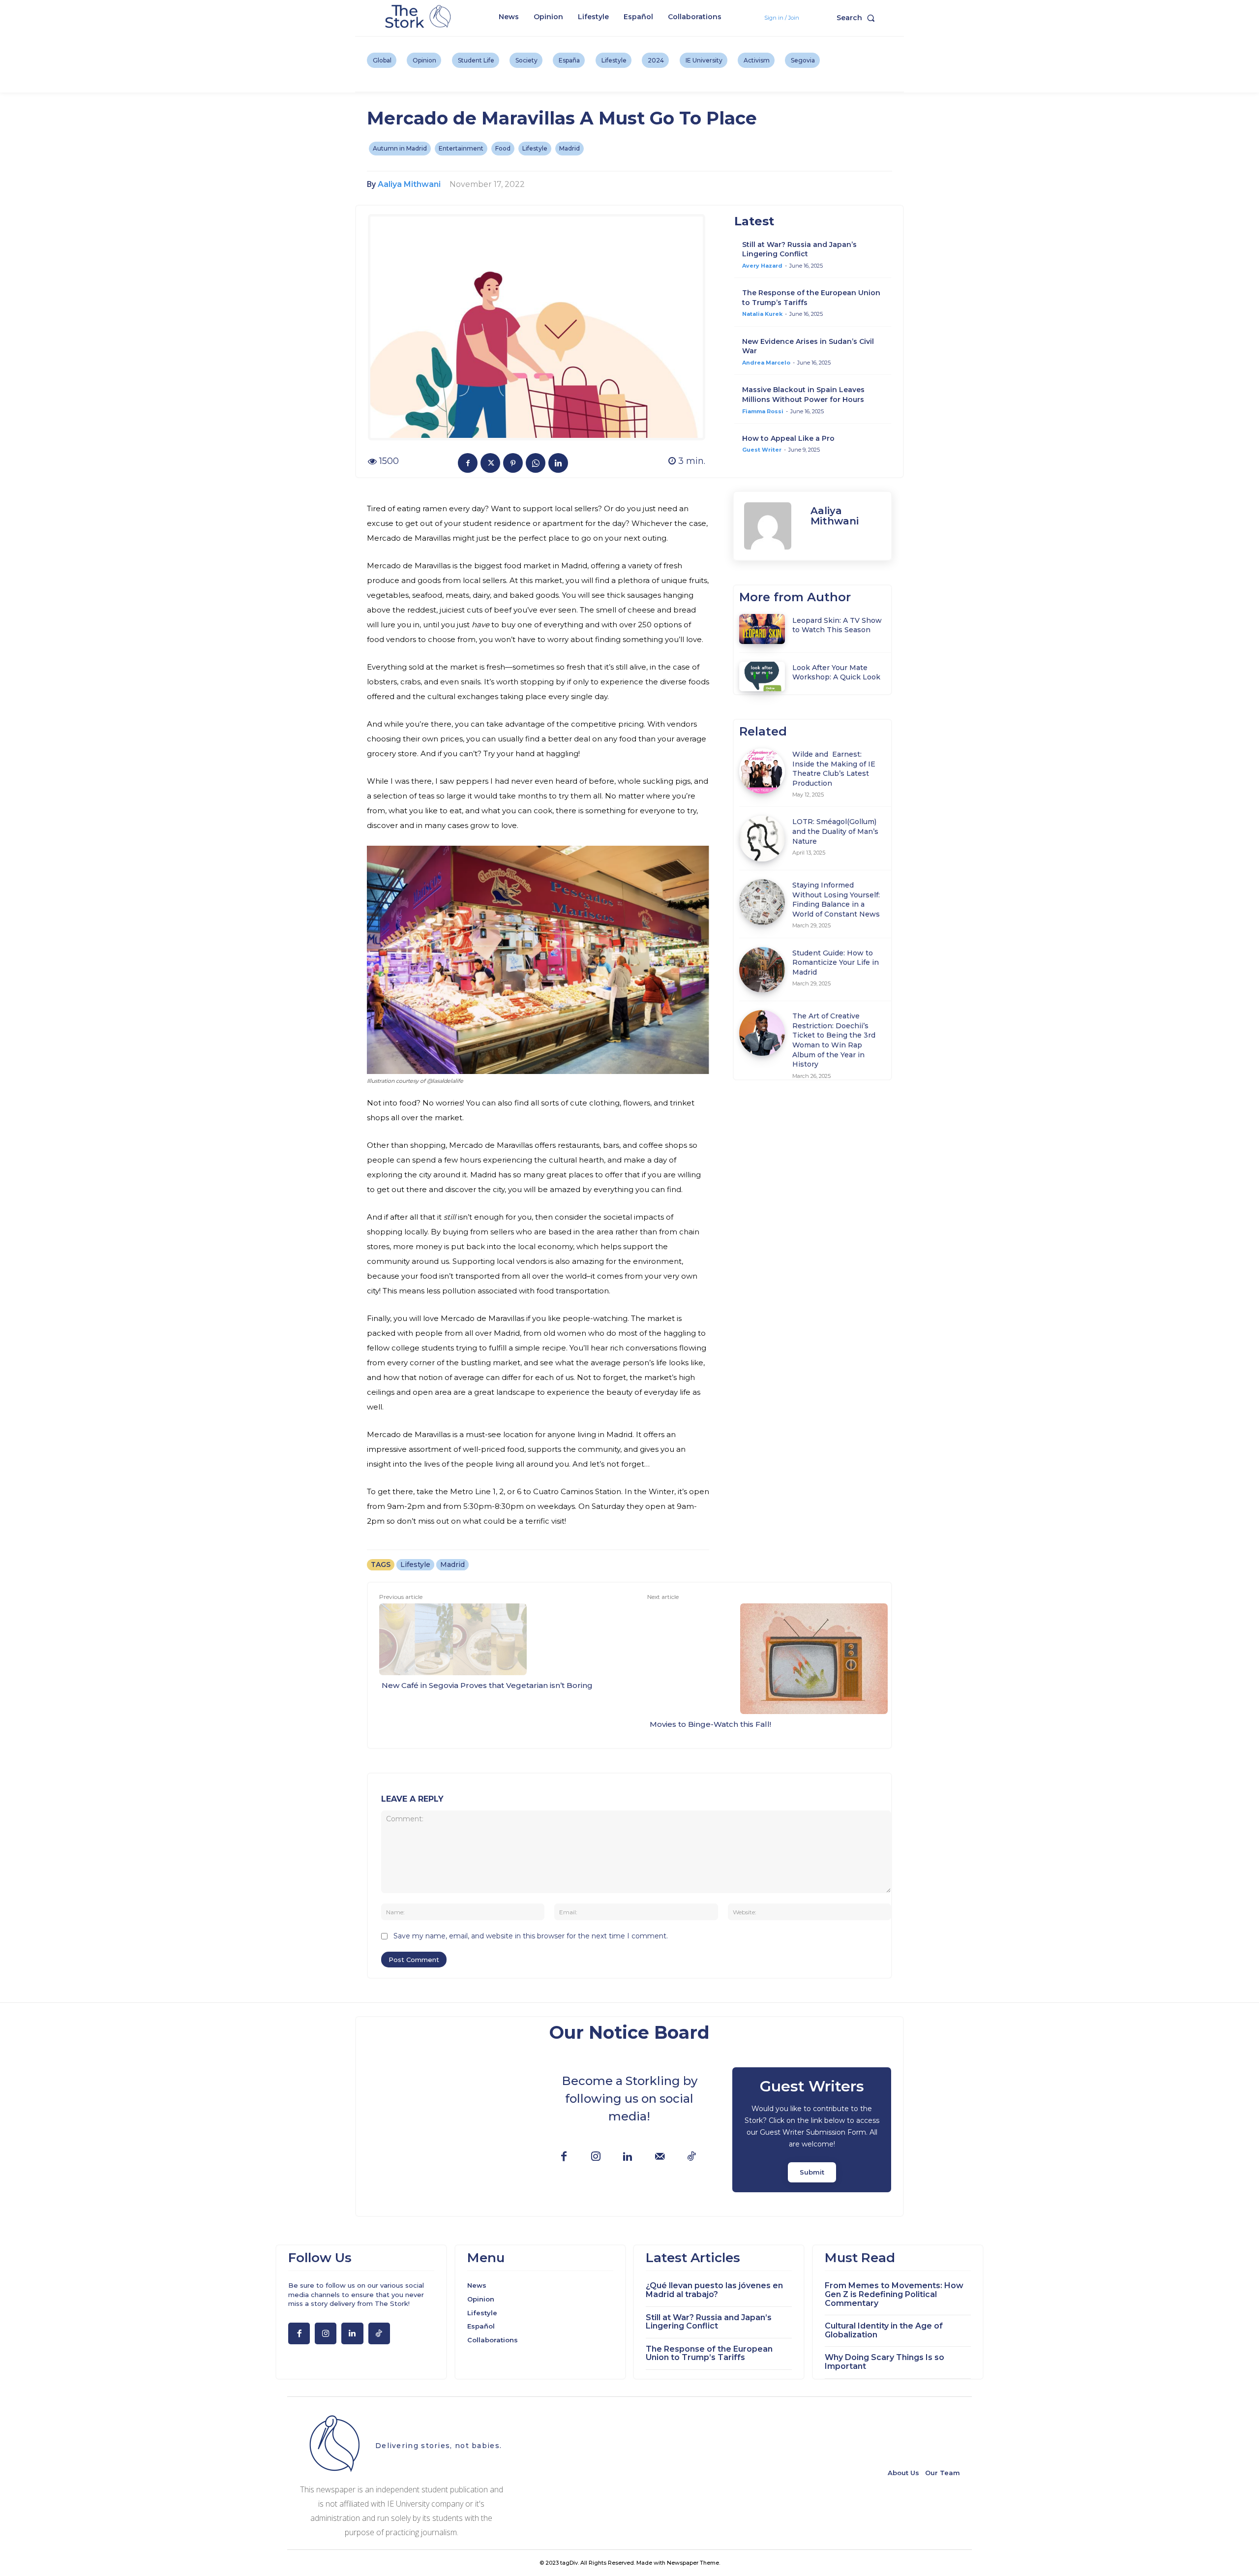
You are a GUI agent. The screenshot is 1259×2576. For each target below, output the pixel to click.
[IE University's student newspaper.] (420, 17)
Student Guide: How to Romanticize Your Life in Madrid (836, 963)
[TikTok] (692, 2157)
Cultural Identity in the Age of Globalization (884, 2330)
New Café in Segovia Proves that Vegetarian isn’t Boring (487, 1685)
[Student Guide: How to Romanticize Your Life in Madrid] (762, 970)
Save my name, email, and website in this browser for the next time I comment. (531, 1936)
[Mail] (660, 2157)
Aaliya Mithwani (409, 184)
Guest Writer (762, 450)
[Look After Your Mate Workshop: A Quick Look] (762, 676)
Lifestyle (535, 148)
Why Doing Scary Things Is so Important (884, 2362)
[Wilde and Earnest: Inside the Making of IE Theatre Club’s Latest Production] (762, 771)
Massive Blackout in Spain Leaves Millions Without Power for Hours (803, 395)
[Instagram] (596, 2157)
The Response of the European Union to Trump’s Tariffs (709, 2353)
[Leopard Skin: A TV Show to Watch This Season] (762, 629)
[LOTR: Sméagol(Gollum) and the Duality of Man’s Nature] (762, 839)
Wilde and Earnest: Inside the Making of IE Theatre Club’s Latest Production (834, 769)
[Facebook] (468, 463)
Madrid (570, 148)
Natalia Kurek (762, 314)
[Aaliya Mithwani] (772, 526)
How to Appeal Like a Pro (788, 438)
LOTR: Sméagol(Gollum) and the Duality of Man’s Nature (835, 831)
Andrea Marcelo (766, 363)
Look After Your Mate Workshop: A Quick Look (836, 673)
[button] (858, 18)
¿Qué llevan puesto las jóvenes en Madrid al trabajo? (714, 2290)
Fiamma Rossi (763, 411)
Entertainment (461, 148)
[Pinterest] (513, 463)
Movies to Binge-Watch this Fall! (710, 1724)
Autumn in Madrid (400, 148)
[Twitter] (490, 463)
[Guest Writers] (812, 2130)
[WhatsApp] (536, 463)
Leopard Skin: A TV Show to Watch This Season (837, 625)
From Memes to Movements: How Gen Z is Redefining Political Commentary (894, 2294)
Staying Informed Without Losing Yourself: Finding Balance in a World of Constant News (836, 900)
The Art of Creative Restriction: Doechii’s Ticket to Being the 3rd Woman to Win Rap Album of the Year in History (834, 1040)
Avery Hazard (762, 266)
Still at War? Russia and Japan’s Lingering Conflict (799, 249)
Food (503, 148)
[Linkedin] (558, 463)
